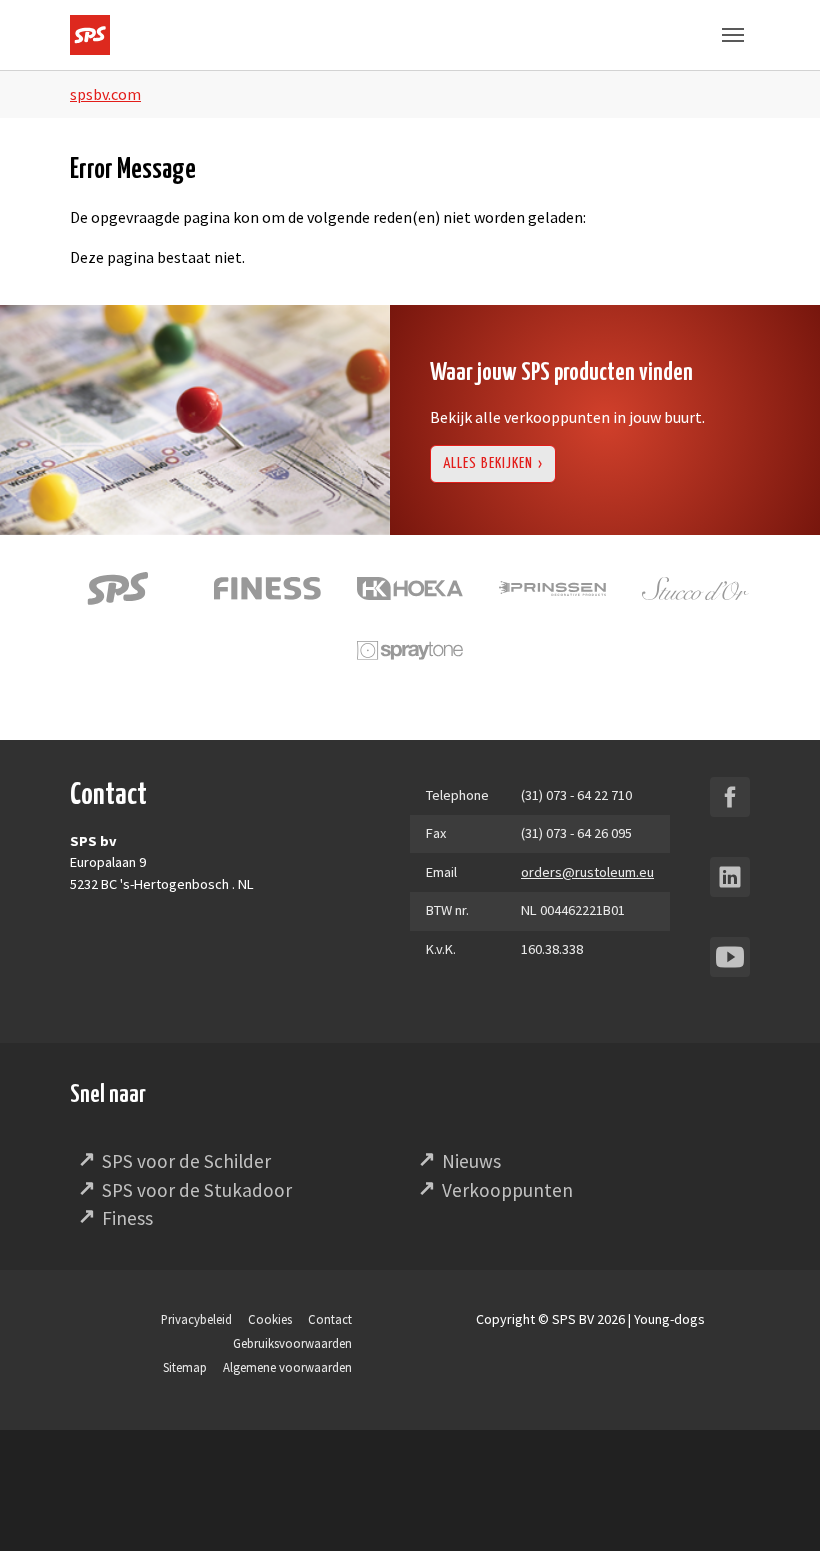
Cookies (270, 1319)
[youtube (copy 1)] (730, 957)
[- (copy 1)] (730, 797)
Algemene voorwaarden (287, 1367)
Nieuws (471, 1161)
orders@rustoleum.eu (587, 872)
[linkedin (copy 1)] (730, 877)
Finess (127, 1218)
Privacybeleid (196, 1319)
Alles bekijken (488, 463)
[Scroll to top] (776, 1507)
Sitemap (185, 1367)
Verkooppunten (507, 1190)
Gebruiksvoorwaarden (292, 1343)
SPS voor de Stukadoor (197, 1190)
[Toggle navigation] (733, 35)
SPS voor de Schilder (186, 1161)
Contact (330, 1319)
